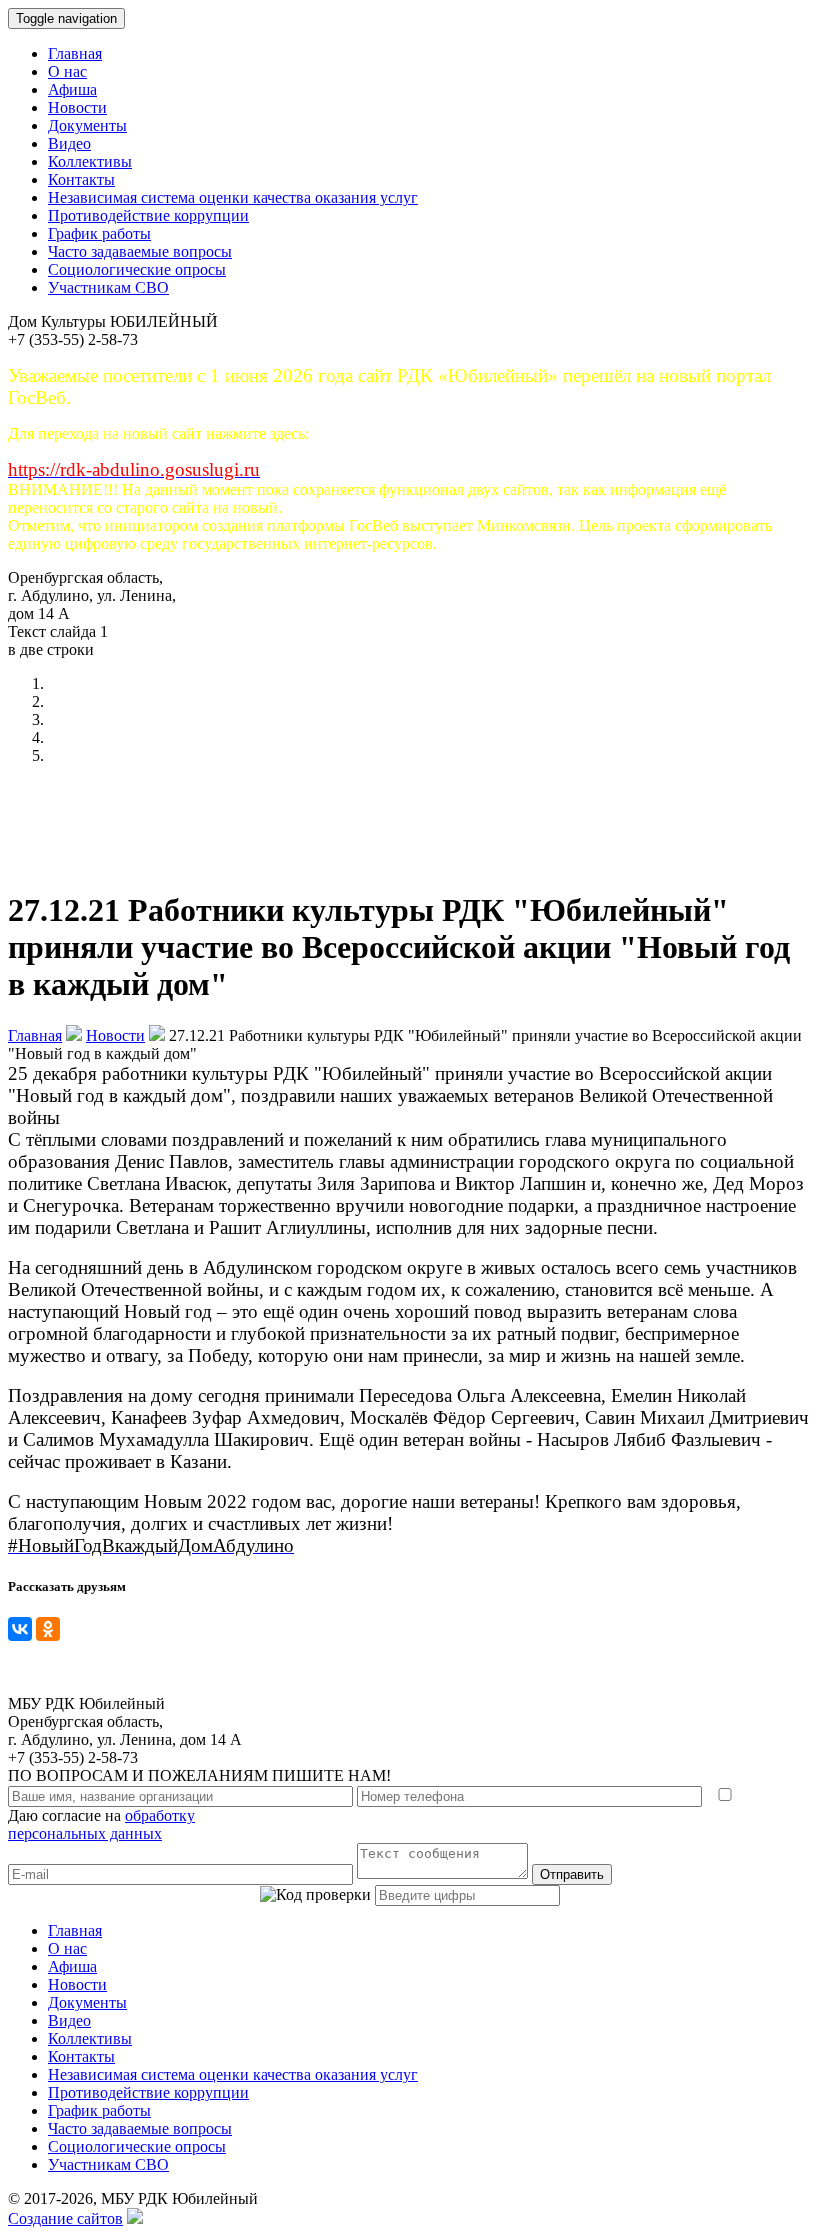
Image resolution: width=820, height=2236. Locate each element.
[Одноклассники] (48, 1629)
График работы (99, 233)
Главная (75, 53)
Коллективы (90, 161)
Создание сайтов (65, 2218)
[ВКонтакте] (20, 1629)
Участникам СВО (108, 287)
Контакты (81, 179)
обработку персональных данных (101, 1824)
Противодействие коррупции (148, 215)
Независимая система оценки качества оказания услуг (233, 197)
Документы (87, 125)
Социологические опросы (137, 269)
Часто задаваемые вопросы (140, 251)
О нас (67, 71)
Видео (69, 143)
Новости (77, 107)
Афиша (72, 89)
